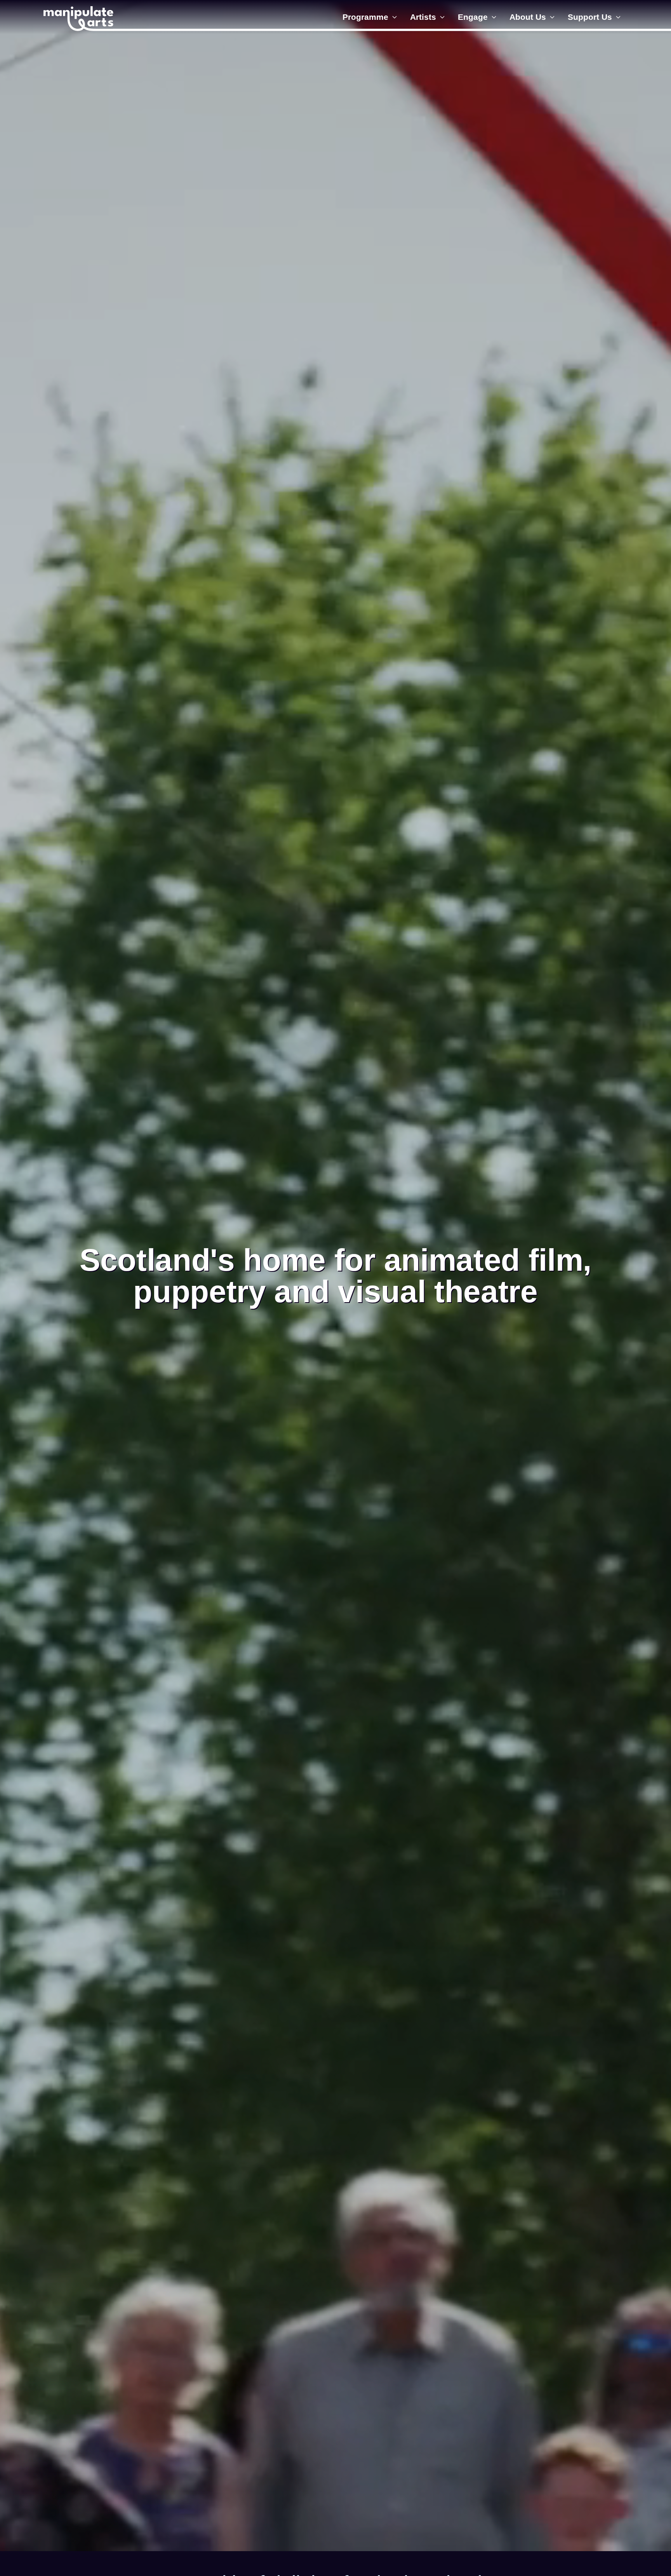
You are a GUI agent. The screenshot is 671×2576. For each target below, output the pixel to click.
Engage (473, 17)
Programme (365, 17)
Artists (423, 17)
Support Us (590, 17)
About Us (528, 17)
